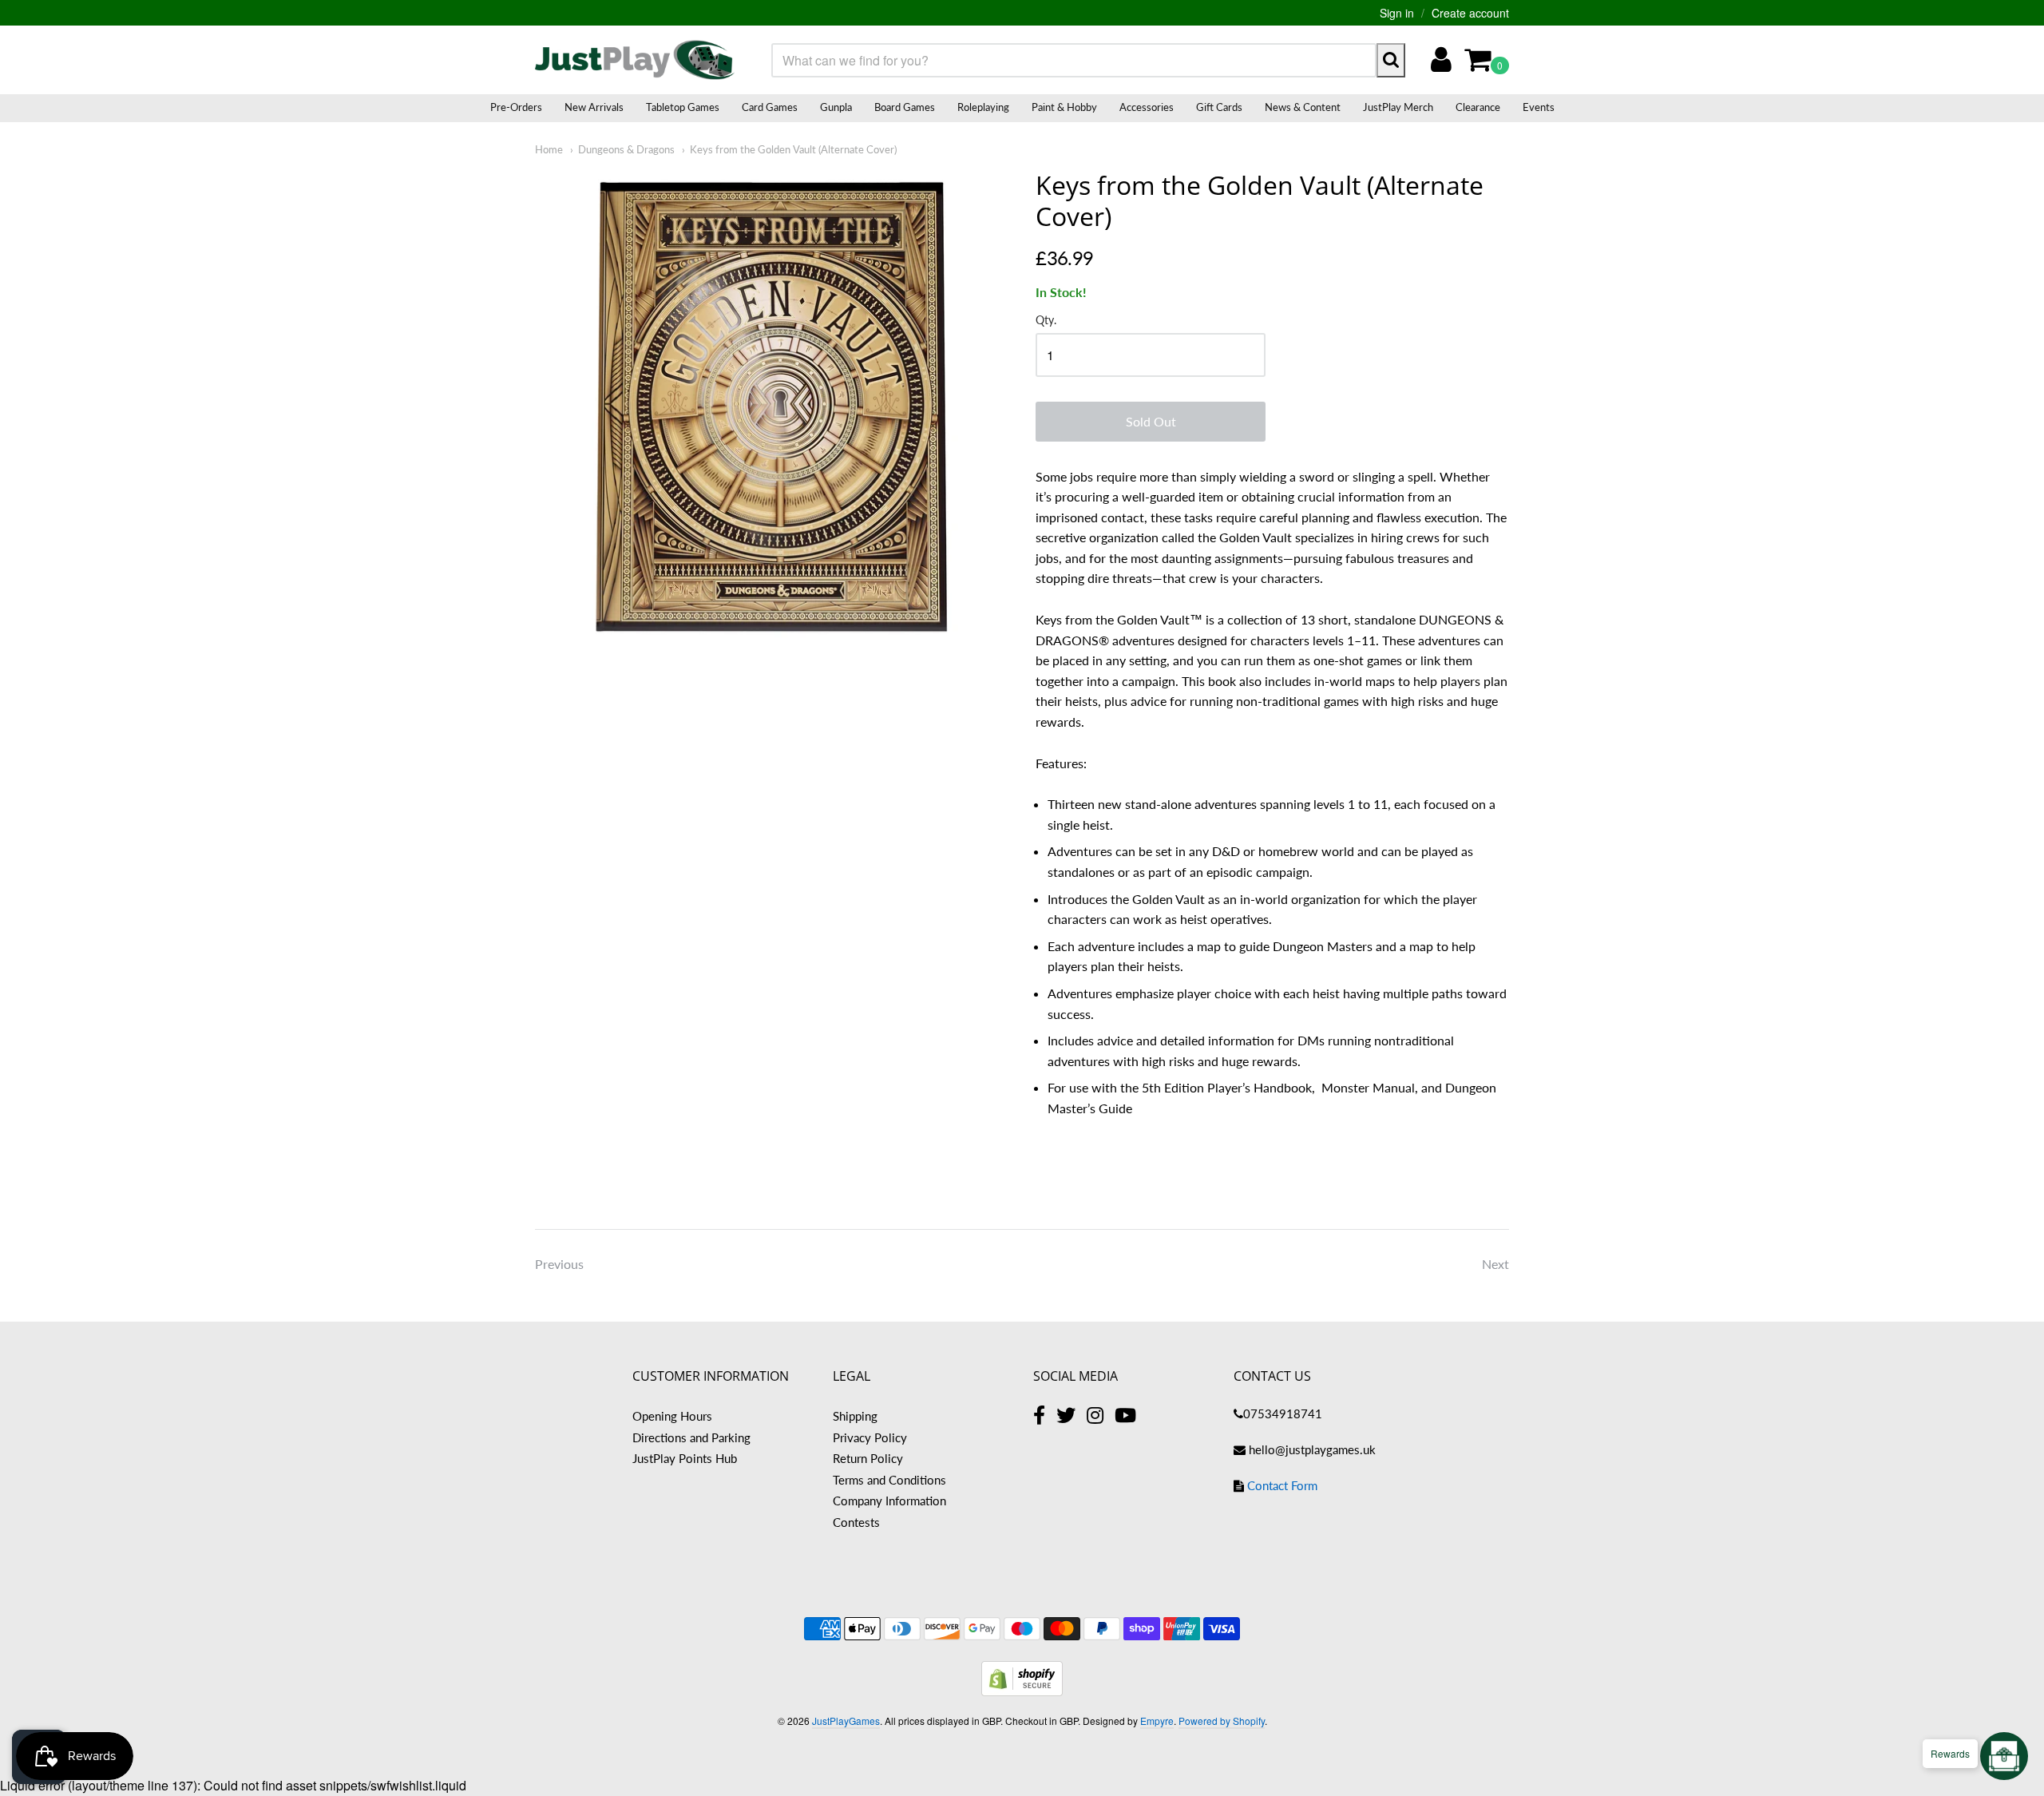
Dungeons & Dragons (626, 149)
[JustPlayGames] (635, 60)
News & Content (1303, 107)
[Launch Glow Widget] (2004, 1756)
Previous (559, 1264)
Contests (856, 1522)
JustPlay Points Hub (685, 1458)
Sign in (1397, 13)
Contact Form (1282, 1485)
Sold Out (1151, 421)
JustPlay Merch (1398, 107)
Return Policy (868, 1458)
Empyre (1157, 1721)
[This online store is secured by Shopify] (1022, 1691)
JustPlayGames (846, 1721)
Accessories (1147, 107)
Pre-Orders (516, 107)
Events (1539, 107)
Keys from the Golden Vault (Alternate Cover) (793, 149)
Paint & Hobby (1064, 107)
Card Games (770, 107)
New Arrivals (594, 107)
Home (549, 149)
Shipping (855, 1416)
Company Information (889, 1501)
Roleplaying (983, 107)
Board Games (905, 107)
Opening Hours (672, 1416)
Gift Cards (1219, 107)
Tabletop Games (683, 107)
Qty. (1046, 320)
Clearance (1478, 107)
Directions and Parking (691, 1437)
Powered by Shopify (1222, 1721)
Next (1495, 1264)
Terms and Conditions (889, 1480)
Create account (1470, 13)
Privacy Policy (870, 1437)
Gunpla (836, 107)
